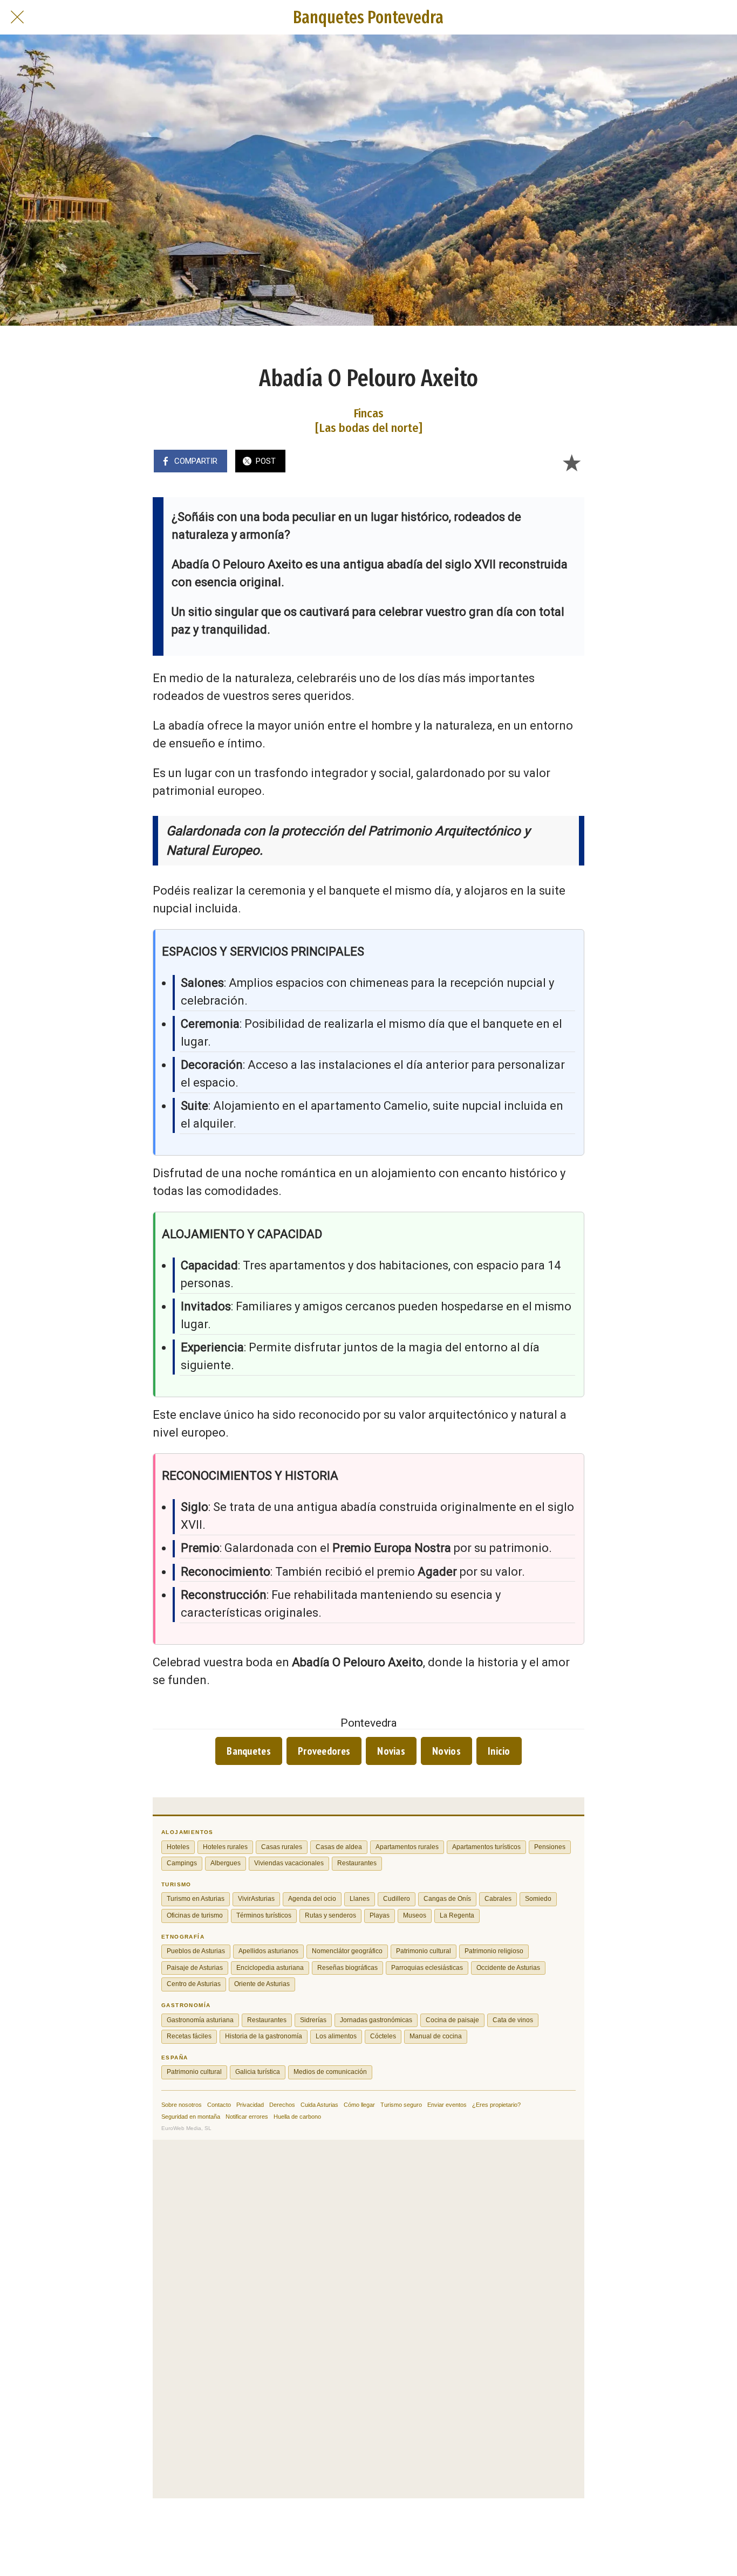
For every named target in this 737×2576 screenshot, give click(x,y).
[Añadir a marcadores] (571, 462)
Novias (391, 1751)
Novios (446, 1751)
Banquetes (249, 1751)
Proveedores (324, 1751)
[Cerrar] (17, 17)
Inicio (499, 1751)
